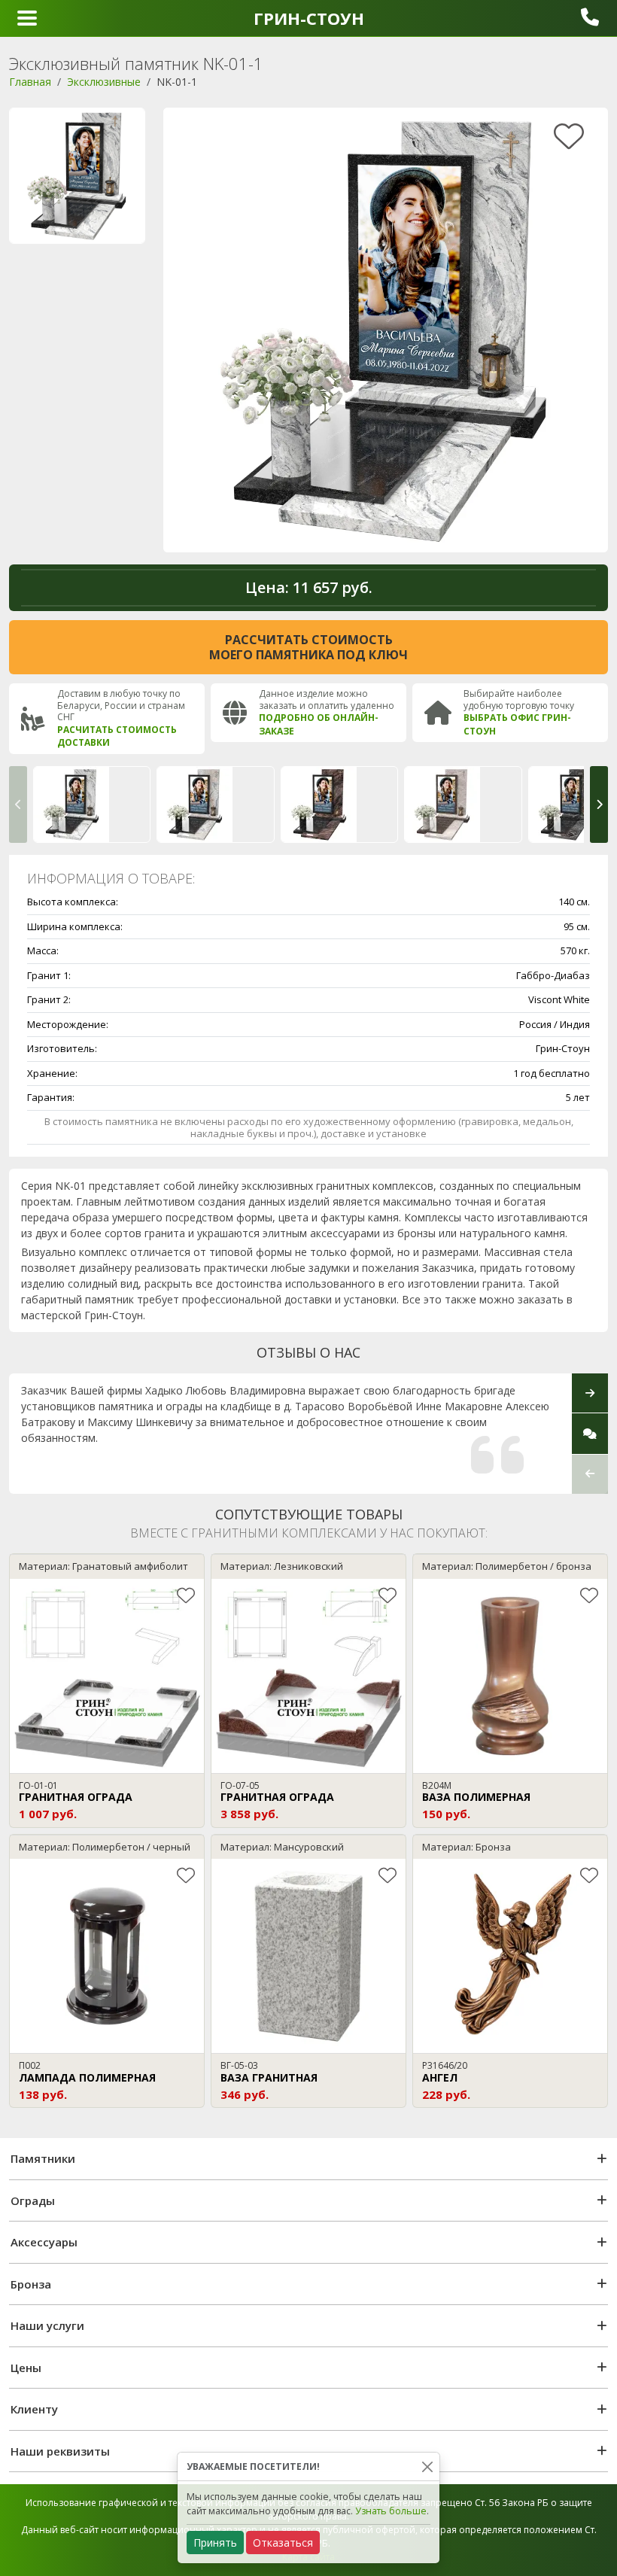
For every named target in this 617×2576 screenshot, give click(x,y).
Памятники (43, 2158)
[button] (18, 804)
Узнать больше (391, 2511)
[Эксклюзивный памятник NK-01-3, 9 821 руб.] (339, 804)
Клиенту (34, 2409)
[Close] (427, 2467)
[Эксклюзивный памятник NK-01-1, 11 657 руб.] (92, 804)
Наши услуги (47, 2325)
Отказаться (283, 2543)
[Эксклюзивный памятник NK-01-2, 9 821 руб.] (215, 804)
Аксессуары (44, 2242)
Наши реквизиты (60, 2451)
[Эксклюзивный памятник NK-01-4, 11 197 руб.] (463, 804)
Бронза (31, 2284)
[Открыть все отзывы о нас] (590, 1434)
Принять (215, 2543)
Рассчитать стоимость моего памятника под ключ (308, 647)
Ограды (33, 2200)
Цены (26, 2368)
